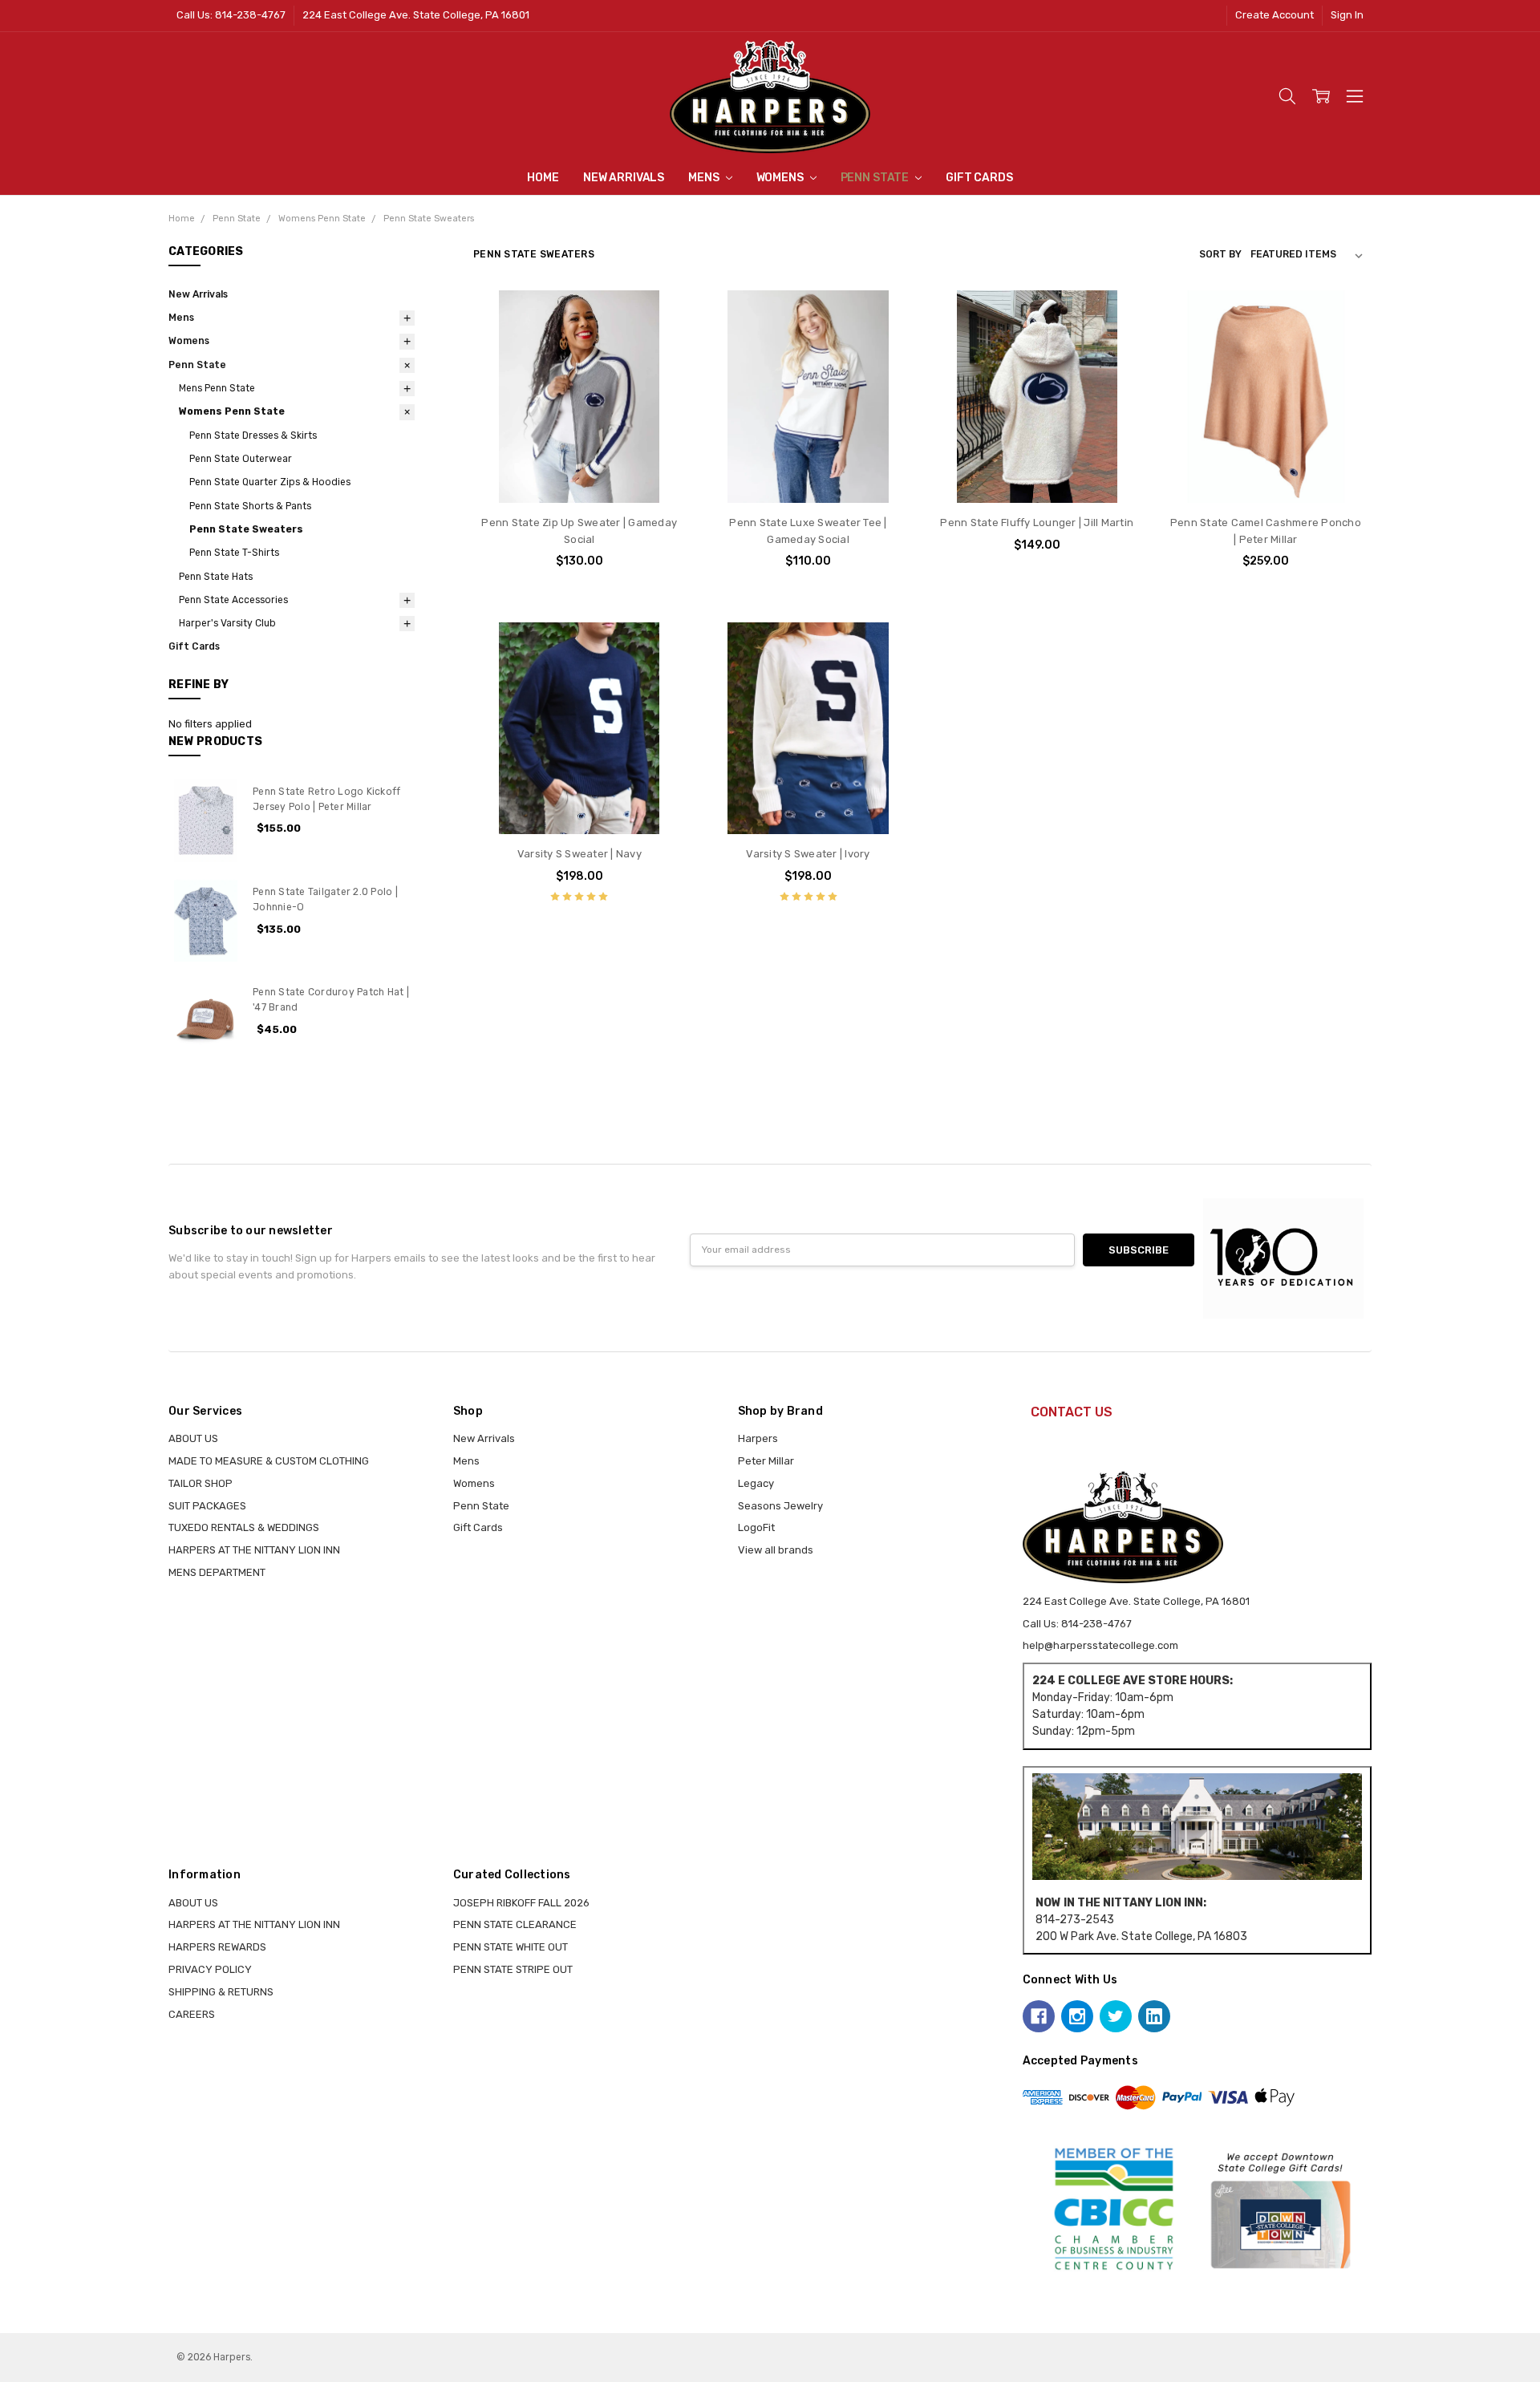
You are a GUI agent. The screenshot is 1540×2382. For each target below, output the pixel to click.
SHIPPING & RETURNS (221, 1992)
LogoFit (756, 1527)
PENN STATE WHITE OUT (511, 1947)
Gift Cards (979, 178)
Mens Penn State (217, 388)
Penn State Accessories (233, 600)
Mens (705, 178)
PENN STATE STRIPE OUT (513, 1969)
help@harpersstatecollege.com (1100, 1645)
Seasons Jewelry (780, 1506)
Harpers (758, 1438)
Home (543, 178)
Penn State (876, 178)
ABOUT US (193, 1438)
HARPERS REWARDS (217, 1947)
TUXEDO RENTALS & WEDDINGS (244, 1527)
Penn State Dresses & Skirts (253, 435)
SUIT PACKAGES (207, 1506)
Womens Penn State (232, 411)
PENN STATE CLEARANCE (515, 1924)
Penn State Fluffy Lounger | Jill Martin (1037, 523)
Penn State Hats (216, 577)
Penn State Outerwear (241, 459)
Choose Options (580, 472)
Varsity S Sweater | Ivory (808, 854)
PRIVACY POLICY (210, 1969)
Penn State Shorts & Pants (250, 506)
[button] (1197, 1827)
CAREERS (192, 2014)
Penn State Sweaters (246, 529)
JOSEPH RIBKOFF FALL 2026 (521, 1903)
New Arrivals (624, 178)
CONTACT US (1072, 1412)
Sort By (1220, 254)
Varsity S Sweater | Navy (580, 854)
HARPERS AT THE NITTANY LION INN (254, 1550)
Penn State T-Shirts (234, 553)
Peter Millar (766, 1461)
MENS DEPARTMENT (217, 1572)
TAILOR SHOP (201, 1483)
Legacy (756, 1483)
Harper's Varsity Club (227, 623)
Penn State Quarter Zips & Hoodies (270, 482)
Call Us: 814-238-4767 (231, 15)
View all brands (776, 1550)
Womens (781, 178)
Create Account (1275, 15)
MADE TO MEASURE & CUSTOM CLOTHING (269, 1461)
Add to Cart (1265, 472)
